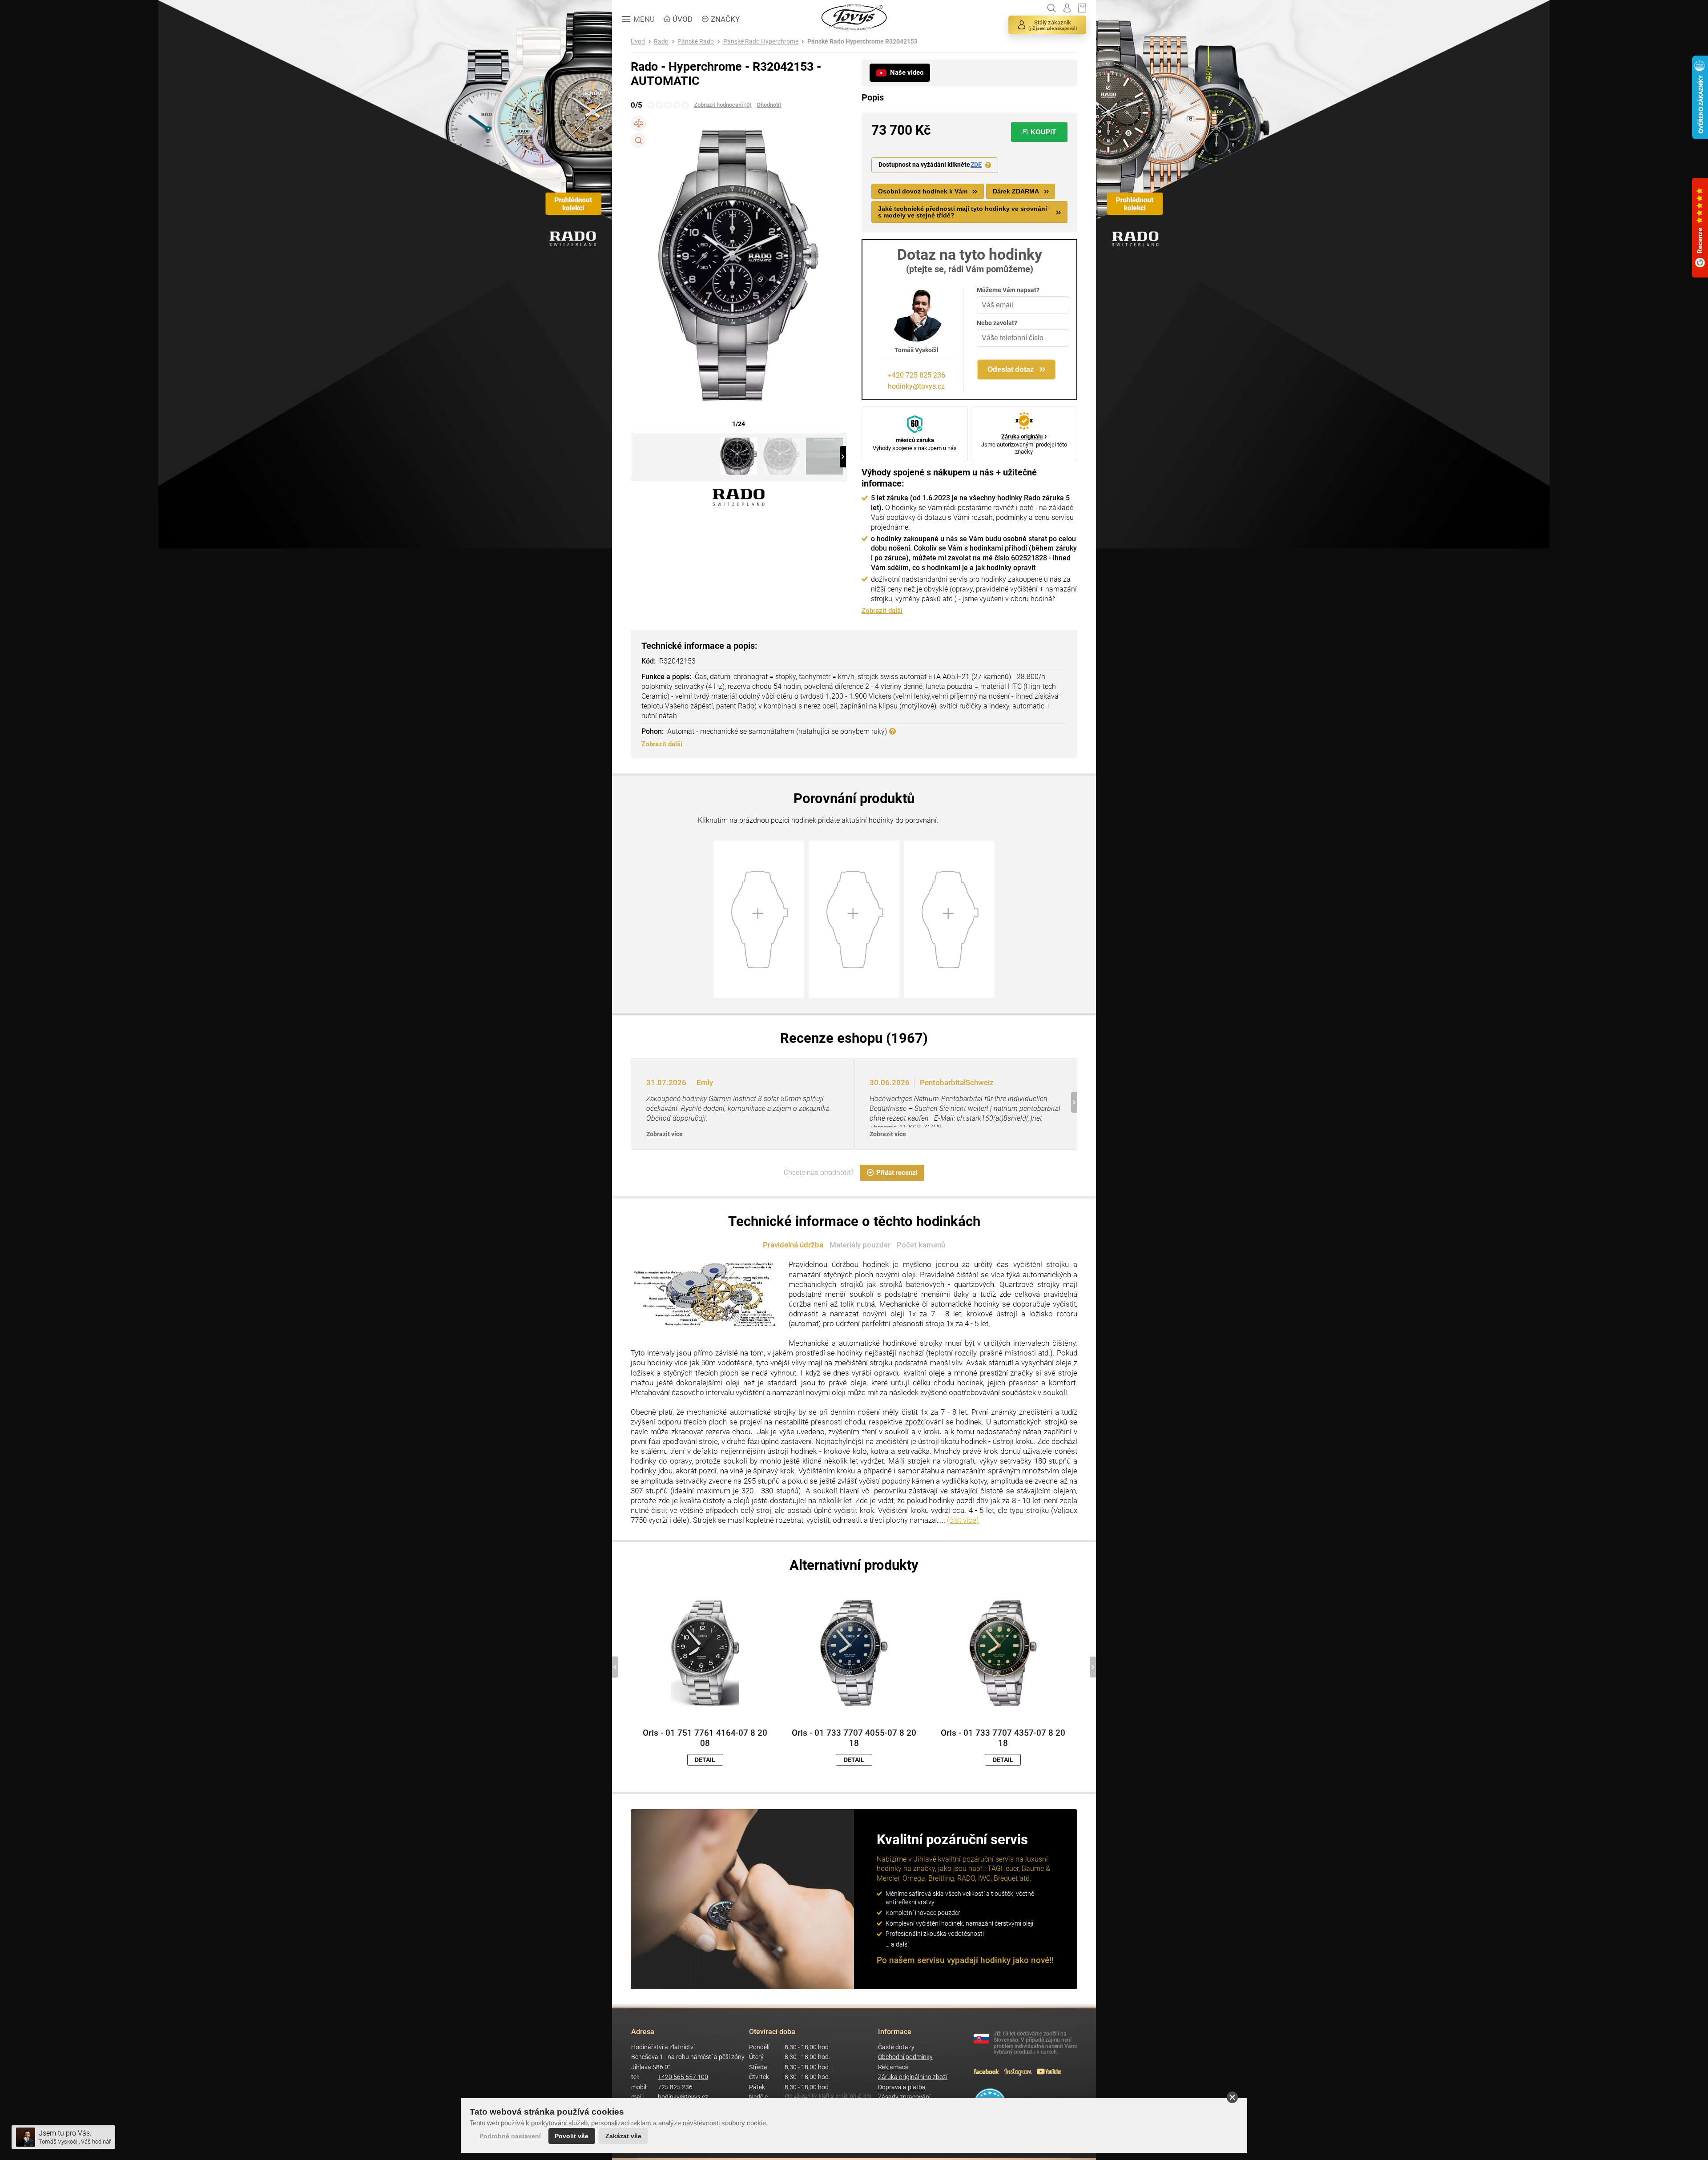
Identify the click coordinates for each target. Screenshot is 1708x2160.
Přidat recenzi (897, 1173)
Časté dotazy (896, 2047)
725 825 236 (675, 2087)
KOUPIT (1043, 132)
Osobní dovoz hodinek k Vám (923, 191)
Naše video (907, 72)
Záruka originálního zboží (913, 2077)
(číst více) (963, 1520)
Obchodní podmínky (905, 2057)
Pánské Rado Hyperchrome (761, 42)
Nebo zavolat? (997, 323)
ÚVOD (683, 19)
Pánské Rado (696, 42)
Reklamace (893, 2067)
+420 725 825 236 (916, 375)
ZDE (976, 165)
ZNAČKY (725, 19)
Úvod (638, 42)
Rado (661, 42)
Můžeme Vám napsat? (1008, 290)
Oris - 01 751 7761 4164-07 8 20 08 (705, 1738)
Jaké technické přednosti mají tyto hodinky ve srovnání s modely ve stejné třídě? (963, 212)
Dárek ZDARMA (1016, 191)
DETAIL (705, 1760)
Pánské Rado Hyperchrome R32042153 (862, 42)
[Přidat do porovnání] (638, 123)
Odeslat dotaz (1011, 369)
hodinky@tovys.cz (916, 386)
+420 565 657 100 (683, 2077)
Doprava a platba (902, 2087)
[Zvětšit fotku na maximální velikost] (638, 140)
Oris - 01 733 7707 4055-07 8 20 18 (854, 1738)
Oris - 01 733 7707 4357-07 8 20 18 (1003, 1738)
